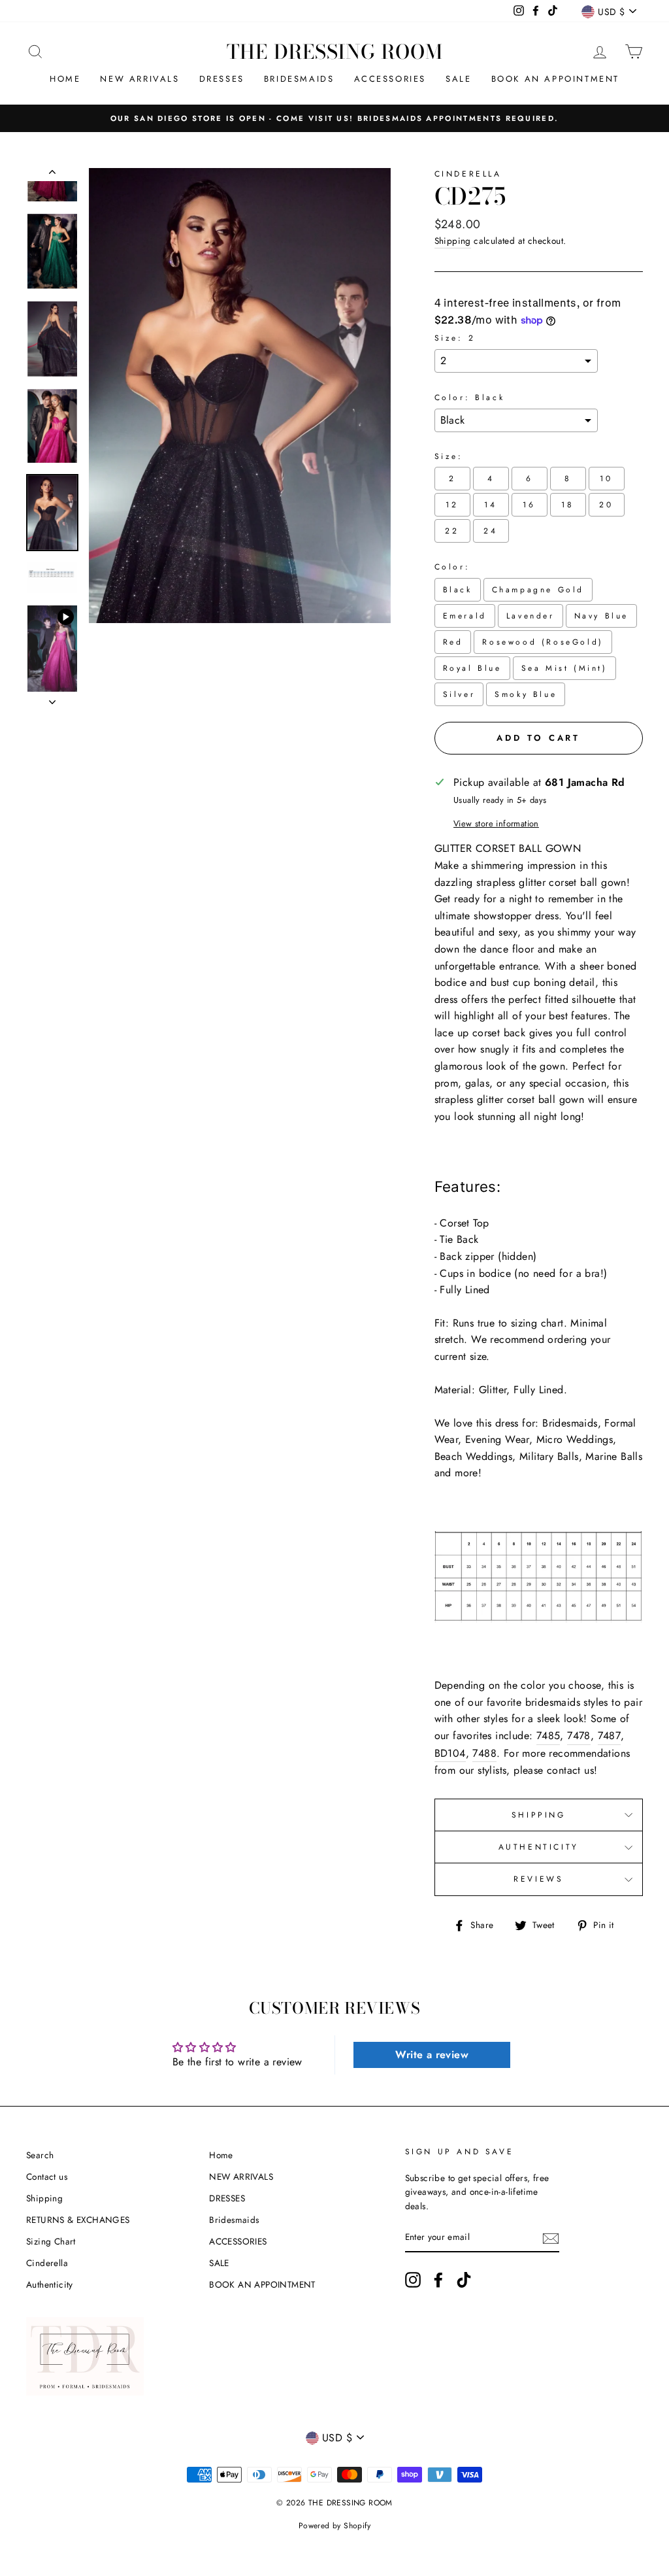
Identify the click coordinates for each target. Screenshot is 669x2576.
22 (452, 531)
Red (453, 642)
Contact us (47, 2177)
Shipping (453, 241)
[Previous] (52, 175)
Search (40, 2155)
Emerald (465, 616)
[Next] (52, 698)
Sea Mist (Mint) (564, 668)
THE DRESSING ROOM (335, 52)
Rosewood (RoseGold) (543, 642)
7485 (548, 1736)
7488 (484, 1753)
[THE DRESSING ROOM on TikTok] (464, 2280)
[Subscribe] (551, 2238)
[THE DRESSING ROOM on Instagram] (413, 2280)
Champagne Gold (538, 590)
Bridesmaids (299, 79)
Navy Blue (601, 616)
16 (529, 505)
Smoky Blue (526, 694)
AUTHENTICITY (539, 1847)
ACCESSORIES (390, 79)
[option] (334, 118)
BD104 (450, 1753)
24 (490, 531)
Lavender (530, 616)
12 (452, 505)
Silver (459, 694)
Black (458, 590)
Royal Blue (472, 668)
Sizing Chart (51, 2241)
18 (567, 505)
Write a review (432, 2055)
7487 (610, 1736)
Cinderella (468, 174)
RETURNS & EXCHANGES (78, 2220)
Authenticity (50, 2284)
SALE (458, 79)
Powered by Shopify (334, 2526)
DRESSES (222, 79)
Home (65, 79)
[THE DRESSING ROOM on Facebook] (438, 2280)
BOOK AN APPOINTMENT (555, 79)
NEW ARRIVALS (139, 79)
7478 (579, 1736)
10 (606, 479)
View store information (496, 823)
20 (606, 505)
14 (490, 505)
